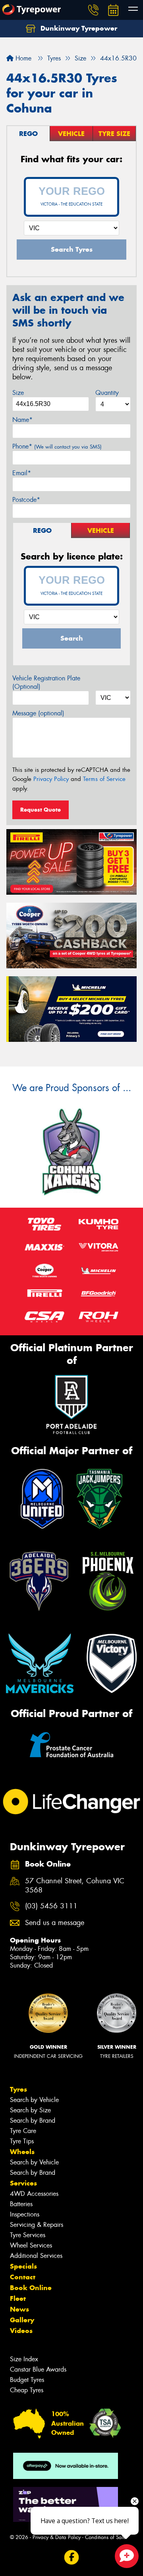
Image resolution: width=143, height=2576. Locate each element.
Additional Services (36, 2256)
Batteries (21, 2204)
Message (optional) (38, 713)
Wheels (22, 2152)
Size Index (24, 2359)
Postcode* (26, 500)
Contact (23, 2277)
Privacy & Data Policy (57, 2537)
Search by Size (30, 2110)
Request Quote (41, 810)
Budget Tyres (27, 2380)
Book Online (31, 2288)
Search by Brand (33, 2120)
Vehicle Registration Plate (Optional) (46, 682)
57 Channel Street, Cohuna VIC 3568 (75, 1886)
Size (18, 393)
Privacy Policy (51, 779)
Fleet (18, 2298)
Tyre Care (23, 2131)
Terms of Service (104, 779)
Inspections (25, 2214)
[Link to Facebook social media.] (72, 2557)
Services (23, 2183)
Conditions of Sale (105, 2537)
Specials (23, 2266)
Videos (21, 2331)
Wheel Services (31, 2245)
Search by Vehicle (34, 2100)
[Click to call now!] (93, 10)
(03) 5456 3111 (51, 1906)
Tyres (18, 2089)
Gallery (22, 2320)
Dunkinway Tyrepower (78, 28)
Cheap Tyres (27, 2390)
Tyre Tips (22, 2141)
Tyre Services (28, 2235)
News (19, 2309)
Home (22, 58)
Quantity (107, 393)
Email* (22, 473)
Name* (22, 420)
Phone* (57, 446)
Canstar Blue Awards (38, 2369)
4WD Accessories (34, 2194)
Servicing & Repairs (37, 2225)
